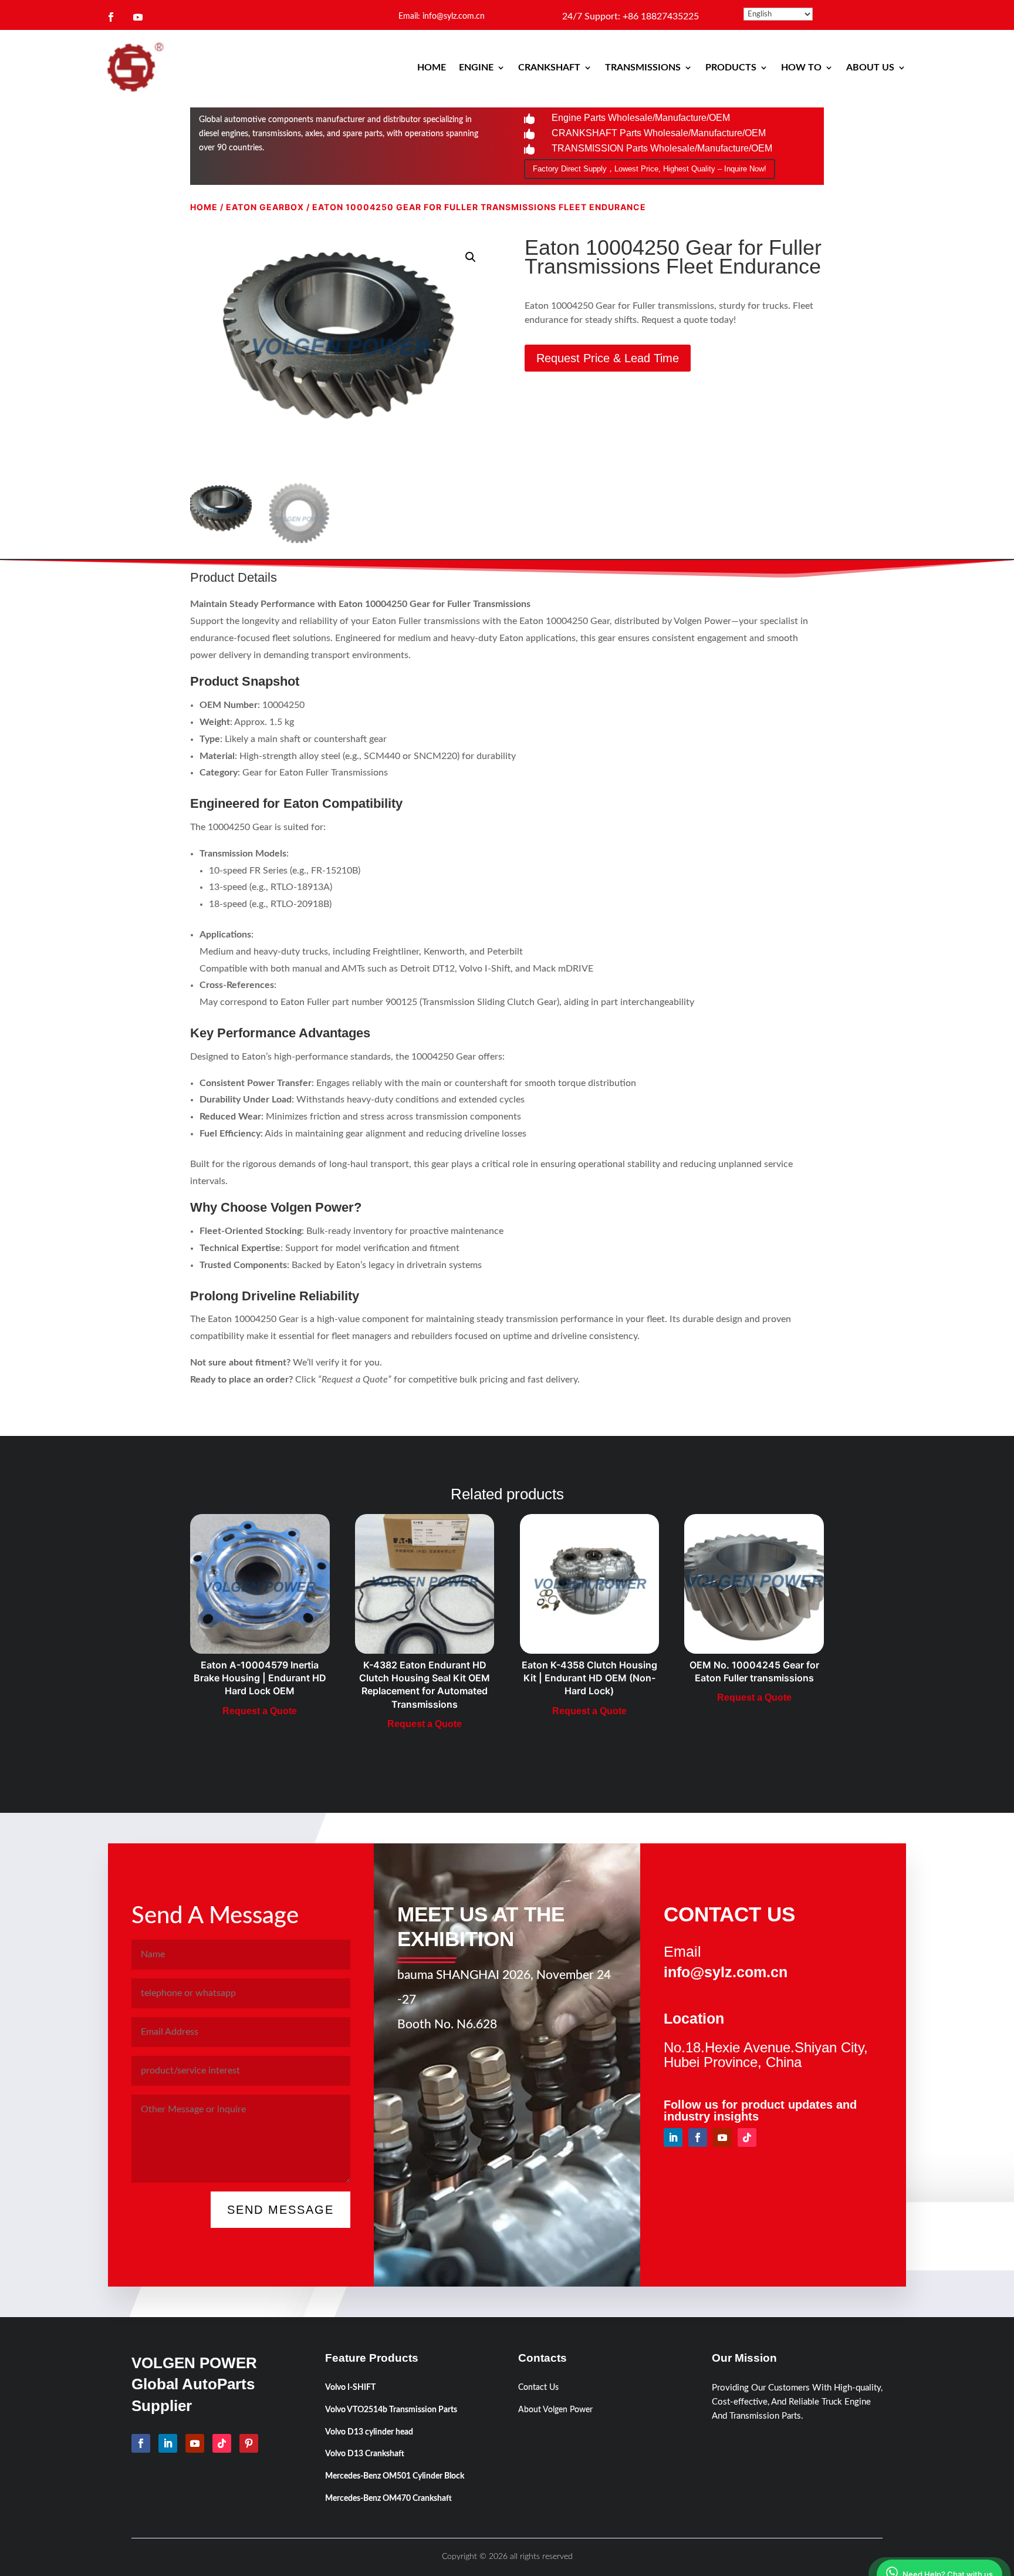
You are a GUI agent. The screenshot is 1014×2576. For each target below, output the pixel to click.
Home (204, 207)
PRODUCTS (731, 68)
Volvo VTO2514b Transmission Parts (391, 2410)
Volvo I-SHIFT (350, 2388)
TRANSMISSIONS (643, 68)
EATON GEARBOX (265, 207)
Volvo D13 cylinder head (369, 2432)
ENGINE (476, 68)
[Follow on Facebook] (111, 17)
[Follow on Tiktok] (747, 2137)
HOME (432, 68)
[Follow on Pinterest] (249, 2443)
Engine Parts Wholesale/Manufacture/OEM (641, 118)
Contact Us (538, 2388)
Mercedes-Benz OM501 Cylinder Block (395, 2476)
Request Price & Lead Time (608, 358)
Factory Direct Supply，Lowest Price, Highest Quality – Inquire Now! (650, 169)
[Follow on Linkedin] (673, 2137)
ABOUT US (870, 68)
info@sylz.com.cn (726, 1972)
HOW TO (801, 68)
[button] (471, 257)
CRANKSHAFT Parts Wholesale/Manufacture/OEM (659, 133)
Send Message (280, 2210)
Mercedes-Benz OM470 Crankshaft (388, 2499)
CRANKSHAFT (549, 68)
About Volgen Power (555, 2410)
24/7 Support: (631, 16)
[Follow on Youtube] (138, 17)
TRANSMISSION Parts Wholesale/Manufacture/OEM (662, 148)
